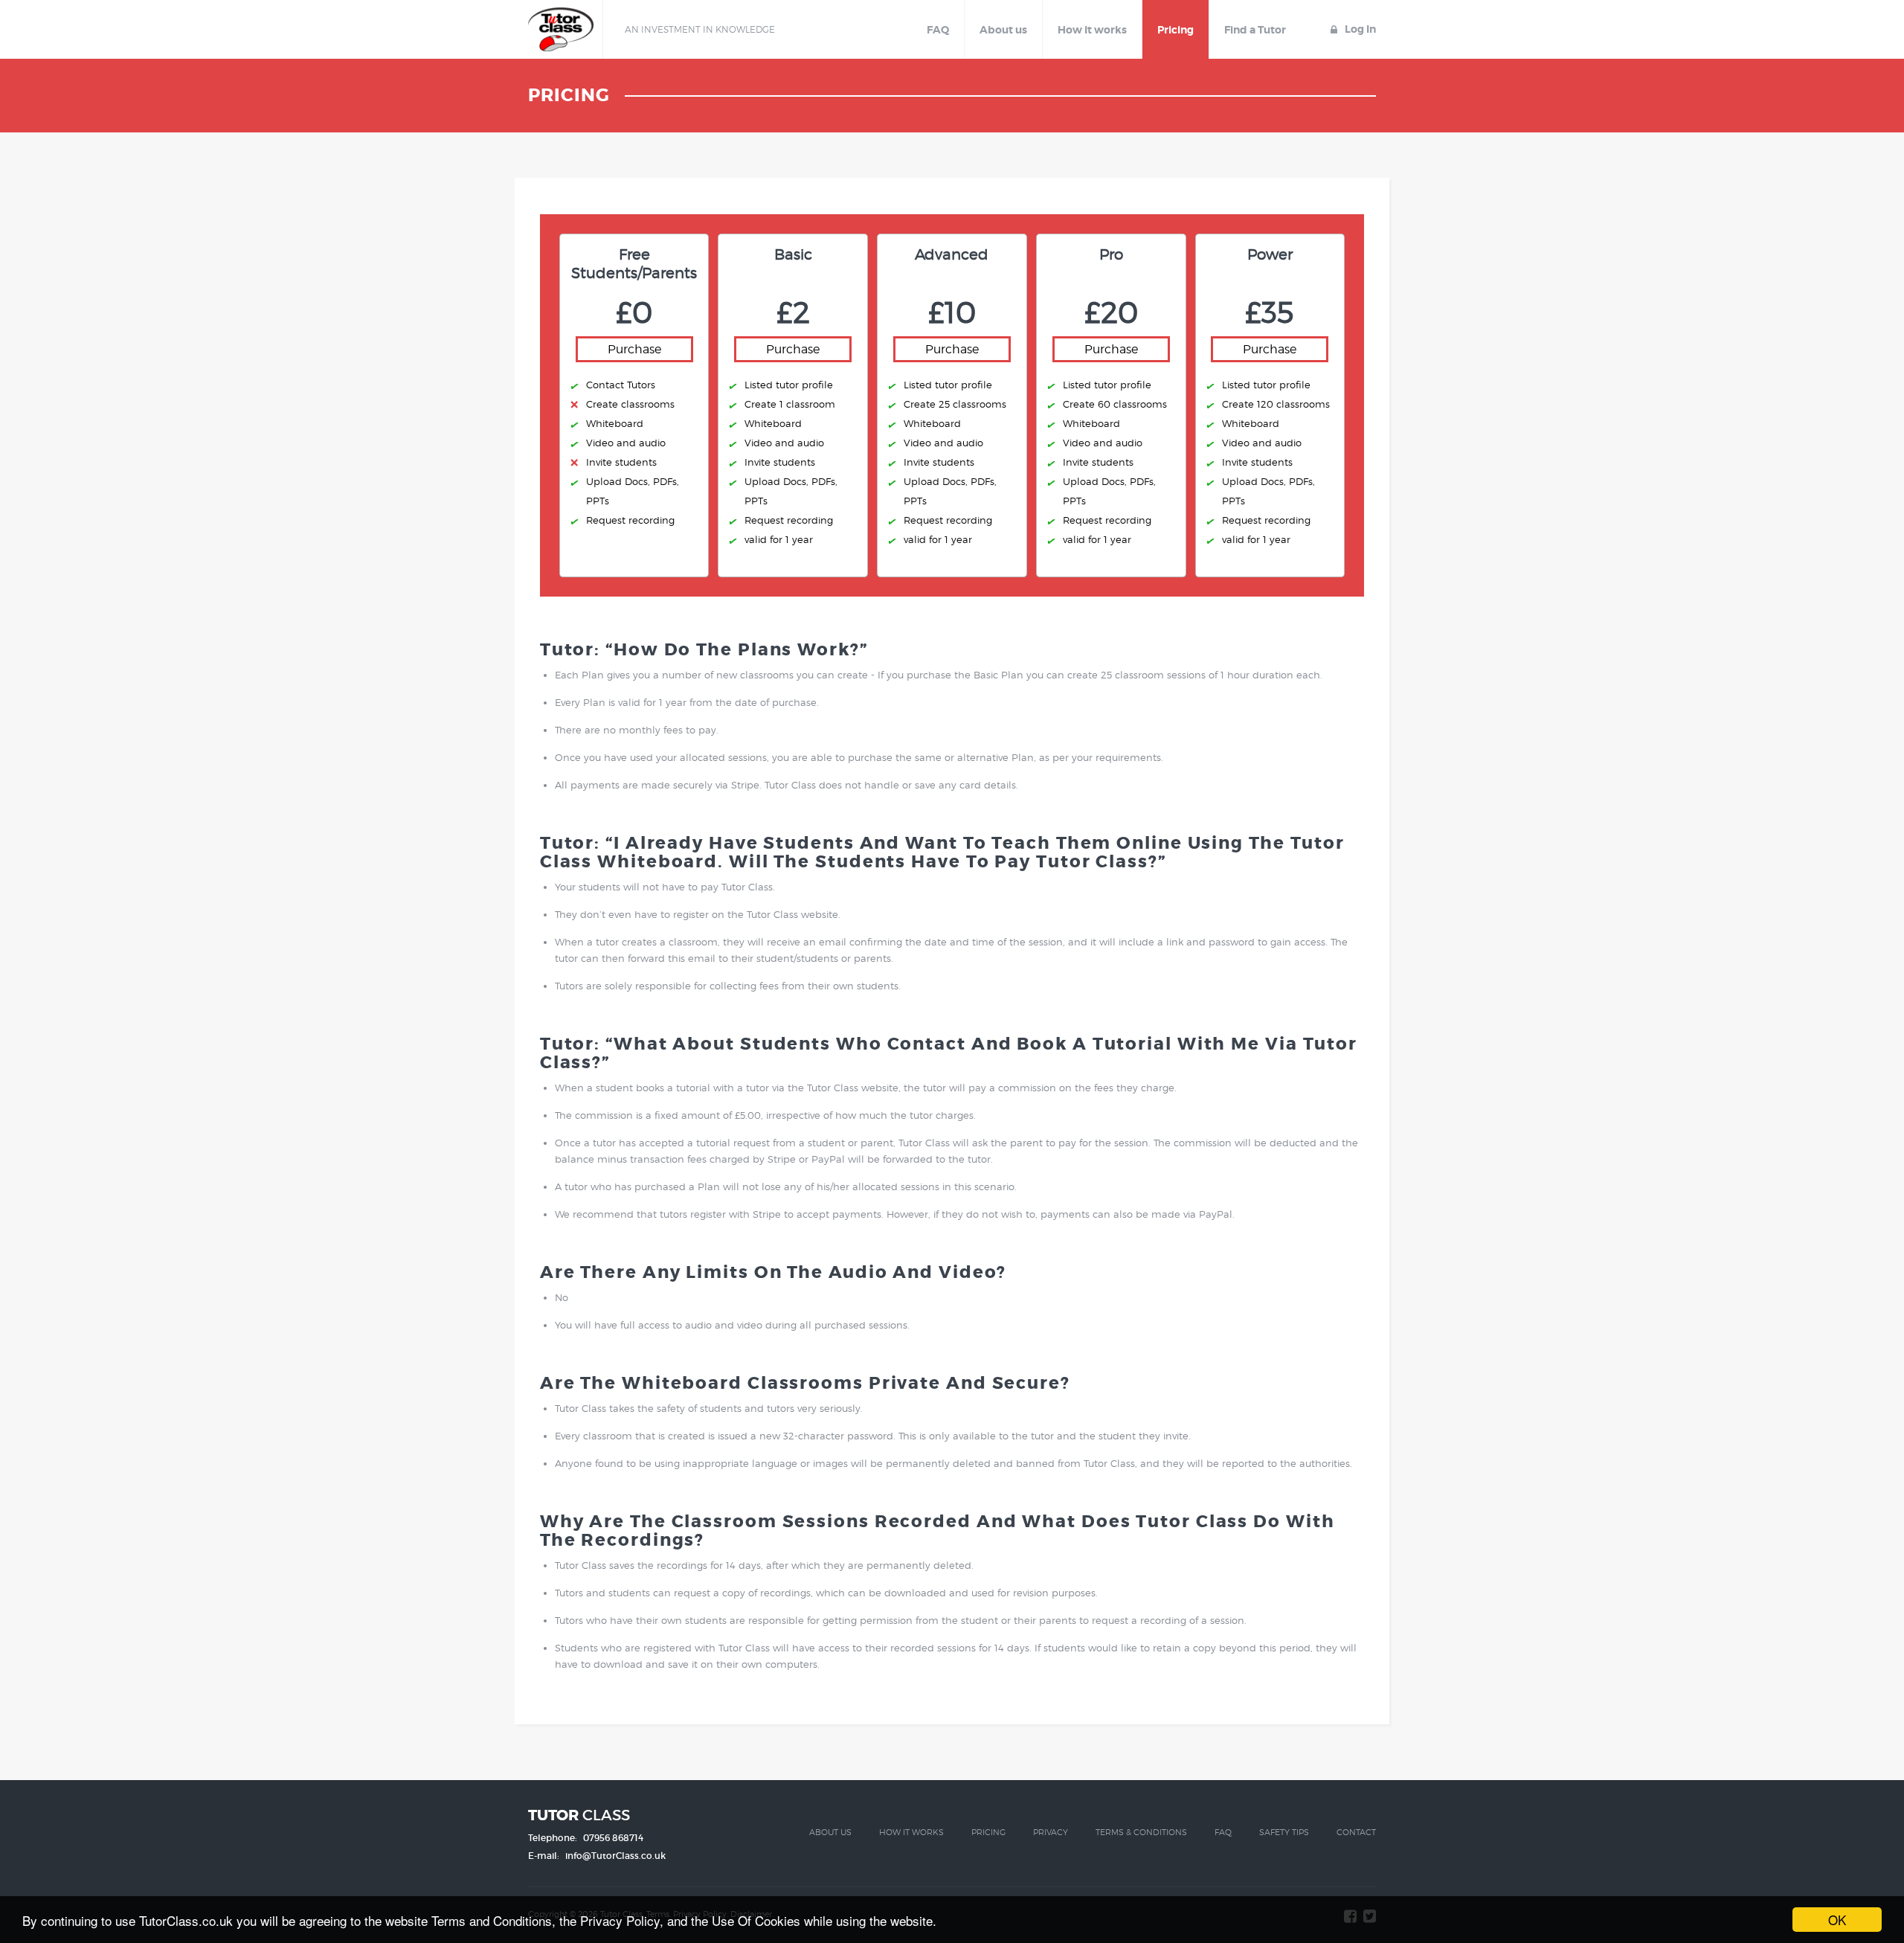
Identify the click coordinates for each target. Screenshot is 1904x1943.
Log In (1359, 29)
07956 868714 (613, 1838)
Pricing (1175, 30)
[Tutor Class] (561, 15)
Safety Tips (1284, 1832)
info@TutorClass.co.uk (615, 1856)
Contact (1356, 1832)
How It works (1092, 30)
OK (1837, 1920)
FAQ (938, 30)
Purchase (634, 349)
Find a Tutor (1255, 30)
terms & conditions (1141, 1832)
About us (1003, 30)
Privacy (1051, 1832)
